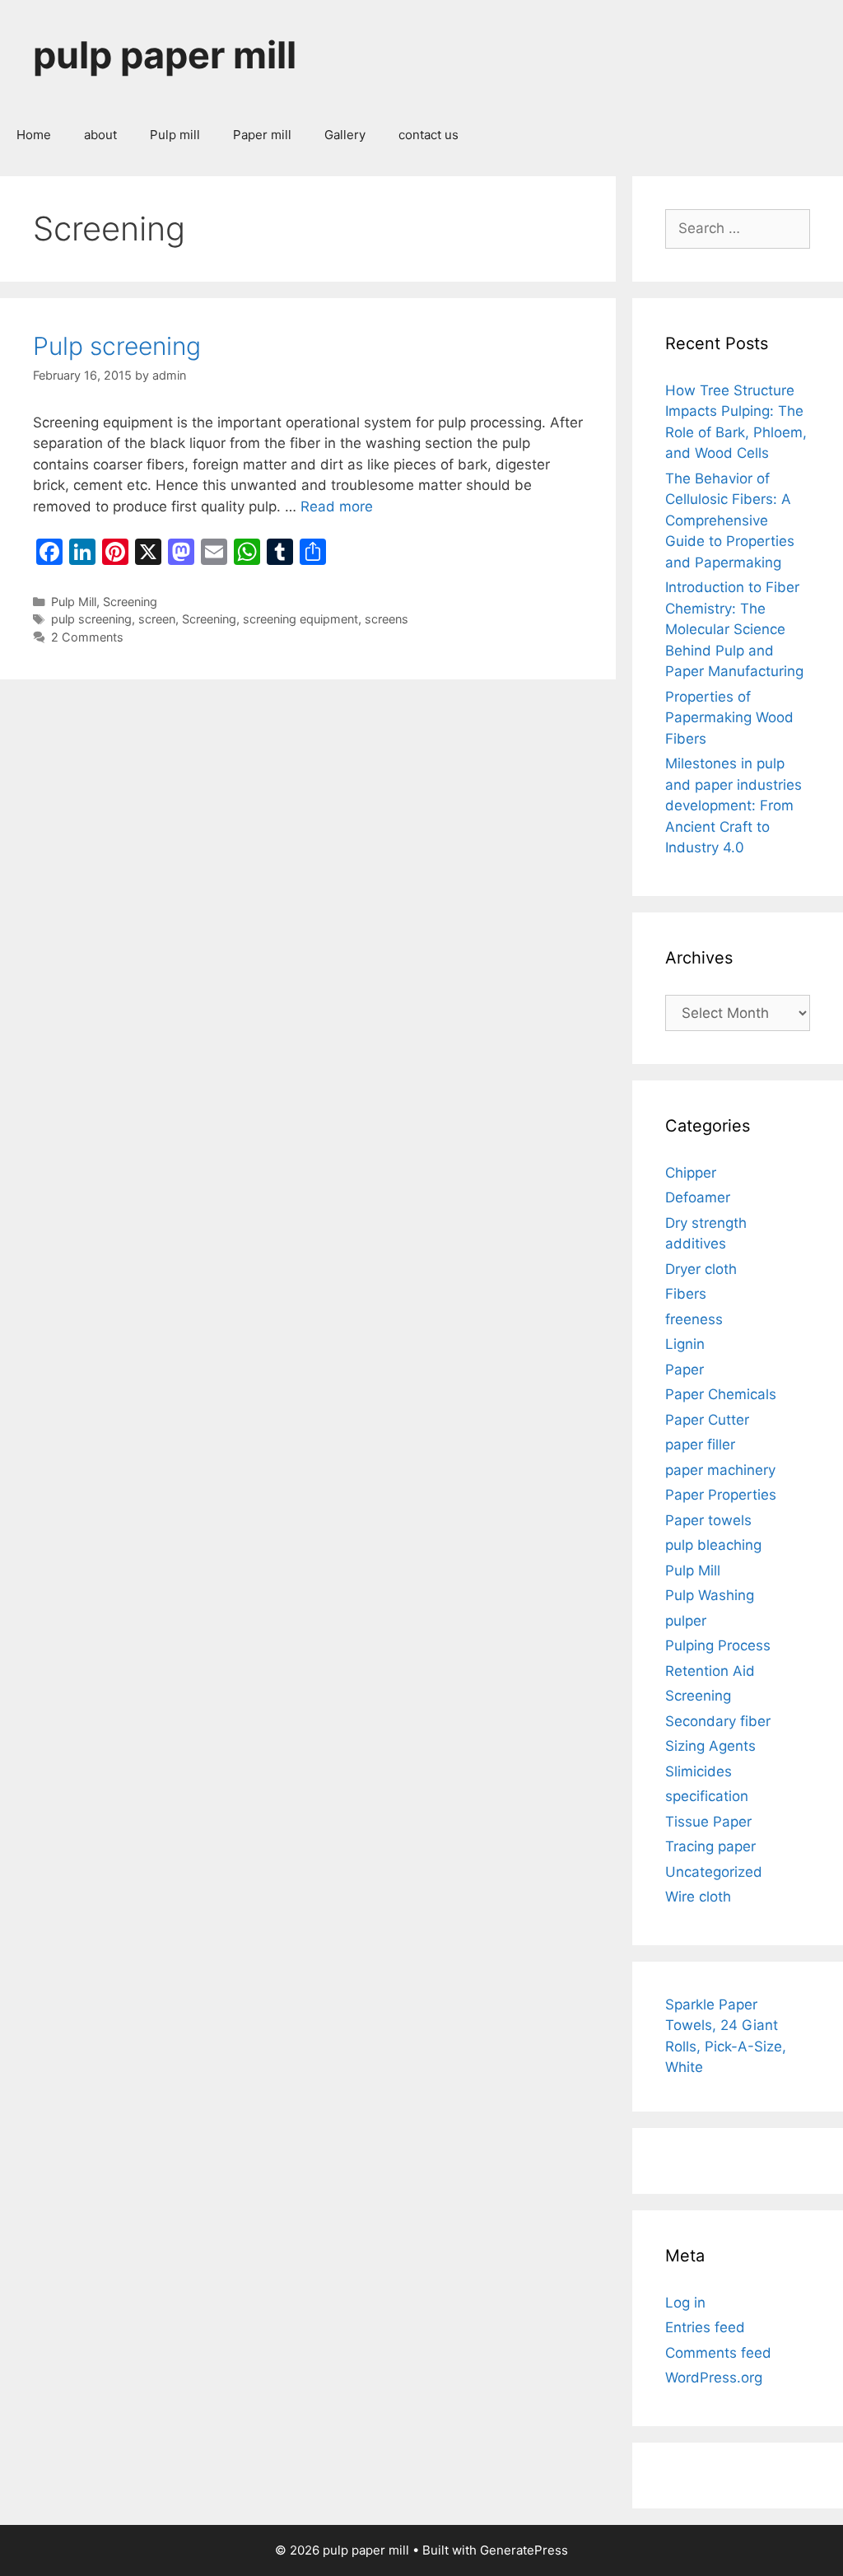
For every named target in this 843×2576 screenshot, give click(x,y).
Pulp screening (117, 346)
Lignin (685, 1344)
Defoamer (698, 1197)
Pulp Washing (710, 1595)
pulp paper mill (165, 55)
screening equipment (300, 619)
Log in (685, 2303)
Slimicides (699, 1771)
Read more (337, 506)
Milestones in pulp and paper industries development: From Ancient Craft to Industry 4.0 (734, 805)
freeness (694, 1319)
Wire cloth (698, 1897)
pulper (686, 1621)
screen (157, 619)
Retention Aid (710, 1671)
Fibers (686, 1294)
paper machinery (720, 1470)
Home (34, 135)
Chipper (691, 1173)
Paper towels (708, 1520)
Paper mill (262, 135)
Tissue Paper (708, 1822)
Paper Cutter (707, 1420)
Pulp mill (175, 135)
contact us (428, 135)
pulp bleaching (713, 1545)
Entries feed (705, 2327)
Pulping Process (718, 1645)
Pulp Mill (74, 602)
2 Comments (87, 637)
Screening (130, 602)
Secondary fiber (718, 1721)
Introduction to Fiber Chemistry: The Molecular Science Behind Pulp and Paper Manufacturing (734, 629)
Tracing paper (710, 1846)
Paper (685, 1370)
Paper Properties (721, 1495)
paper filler (700, 1444)
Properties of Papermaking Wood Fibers (729, 718)
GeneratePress (524, 2550)
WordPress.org (714, 2378)
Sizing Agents (710, 1746)
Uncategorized (714, 1872)
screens (387, 619)
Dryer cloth (701, 1269)
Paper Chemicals (721, 1394)
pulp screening (91, 619)
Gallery (345, 135)
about (100, 135)
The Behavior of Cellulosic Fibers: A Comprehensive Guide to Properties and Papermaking (730, 520)
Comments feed (718, 2353)
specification (707, 1796)
